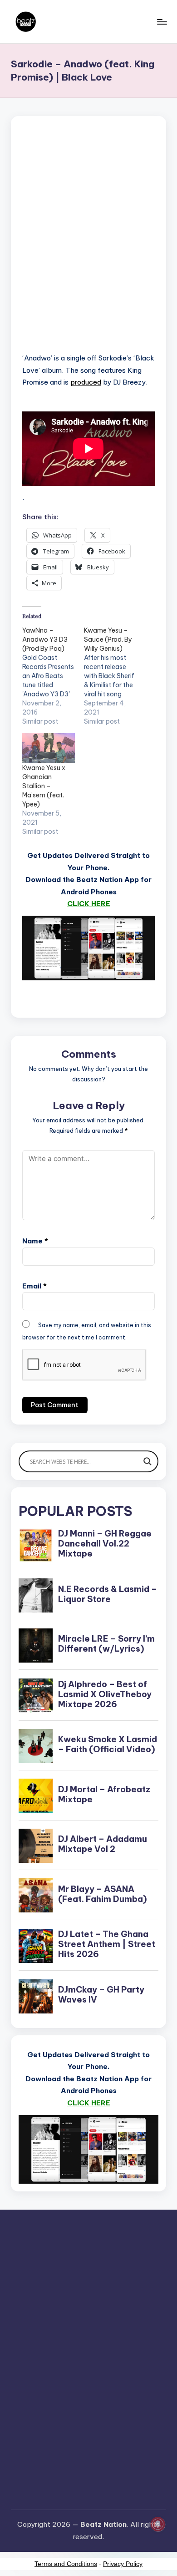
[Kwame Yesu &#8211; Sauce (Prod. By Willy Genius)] (115, 676)
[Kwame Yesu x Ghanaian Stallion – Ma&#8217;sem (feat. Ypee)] (49, 748)
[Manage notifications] (158, 2524)
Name (35, 1241)
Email (34, 1286)
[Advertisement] (88, 246)
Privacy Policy (123, 2564)
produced (86, 382)
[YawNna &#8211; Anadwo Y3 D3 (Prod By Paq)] (53, 676)
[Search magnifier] (147, 1461)
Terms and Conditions (66, 2564)
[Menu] (162, 22)
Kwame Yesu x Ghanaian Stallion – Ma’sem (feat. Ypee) (44, 786)
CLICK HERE (89, 904)
